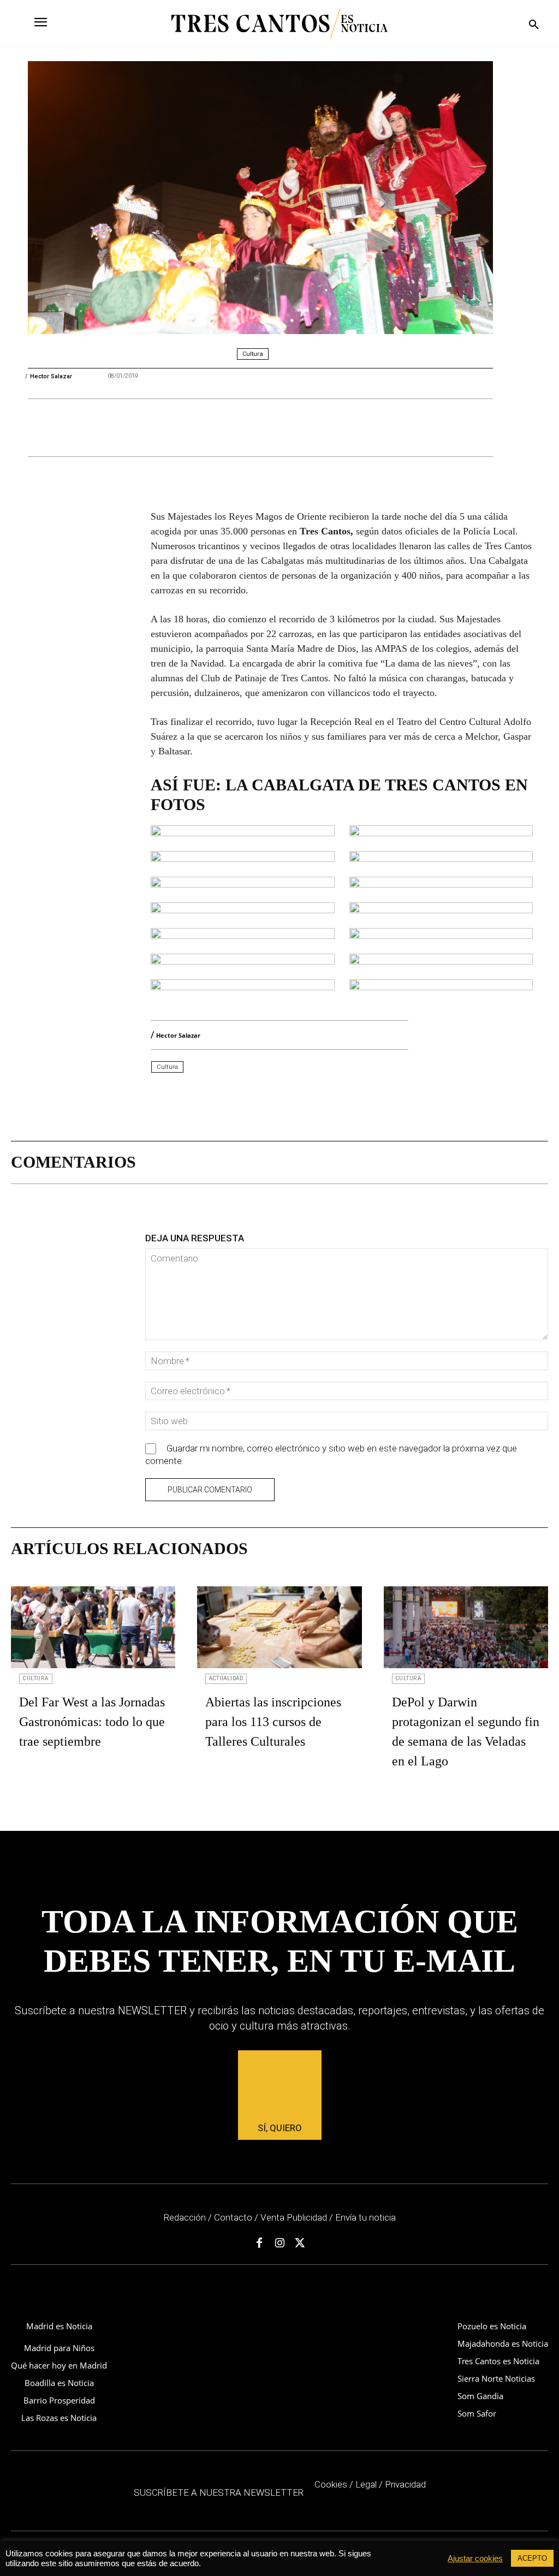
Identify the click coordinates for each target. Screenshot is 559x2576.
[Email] (187, 429)
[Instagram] (279, 2244)
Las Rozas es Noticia (59, 2418)
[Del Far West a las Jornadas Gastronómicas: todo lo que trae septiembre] (93, 1628)
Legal (366, 2484)
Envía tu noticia (365, 2217)
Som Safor (477, 2413)
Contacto (233, 2217)
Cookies (331, 2484)
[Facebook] (112, 429)
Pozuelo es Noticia (492, 2326)
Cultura (253, 354)
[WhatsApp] (162, 429)
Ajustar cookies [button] (475, 2559)
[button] (534, 25)
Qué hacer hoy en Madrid (59, 2365)
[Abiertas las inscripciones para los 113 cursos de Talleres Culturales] (279, 1628)
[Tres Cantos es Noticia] (279, 24)
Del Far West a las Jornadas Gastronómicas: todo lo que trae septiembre (92, 1722)
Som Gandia (480, 2396)
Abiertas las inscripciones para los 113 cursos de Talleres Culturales (273, 1722)
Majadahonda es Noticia (503, 2343)
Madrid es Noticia (59, 2326)
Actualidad (226, 1678)
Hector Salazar (51, 376)
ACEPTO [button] (532, 2558)
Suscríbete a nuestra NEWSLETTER (219, 2492)
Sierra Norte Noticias (496, 2378)
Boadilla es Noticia (59, 2383)
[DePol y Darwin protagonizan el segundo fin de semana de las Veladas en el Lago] (466, 1628)
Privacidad (405, 2484)
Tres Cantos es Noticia (498, 2361)
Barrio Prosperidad (59, 2400)
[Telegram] (212, 429)
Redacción (185, 2217)
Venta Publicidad (295, 2217)
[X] (137, 429)
